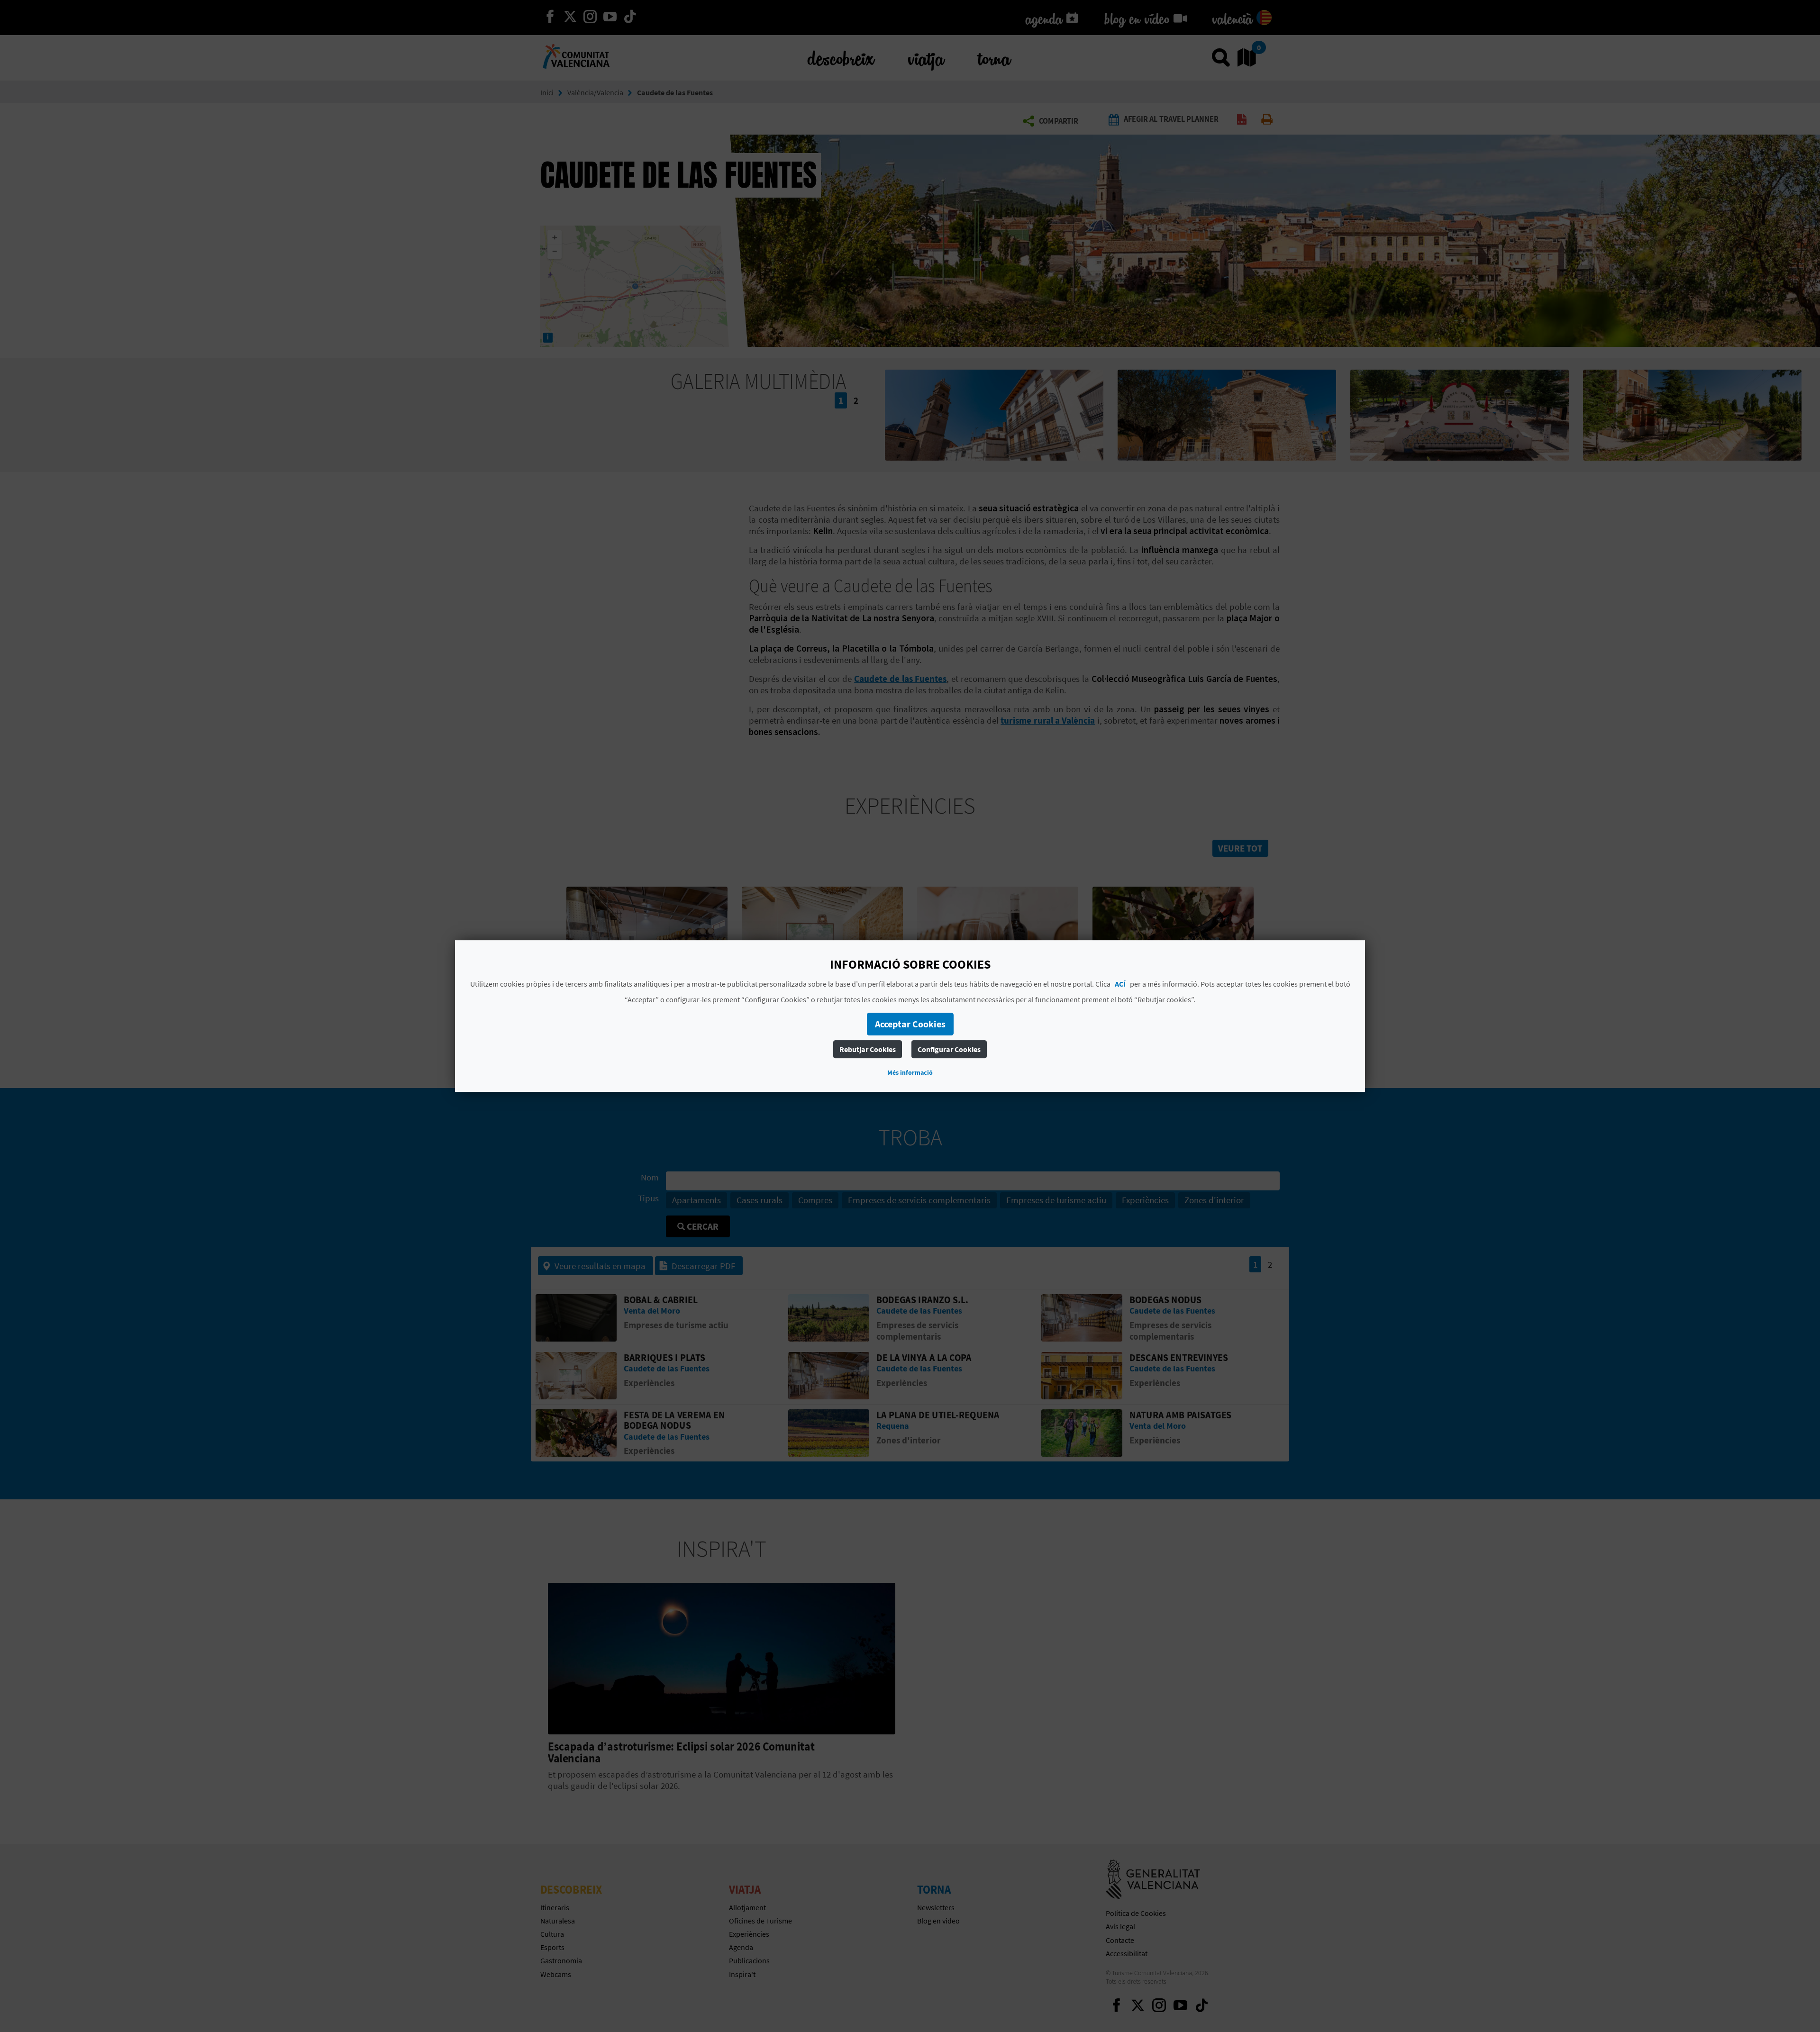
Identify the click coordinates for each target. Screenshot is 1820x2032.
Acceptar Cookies (910, 1024)
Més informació (910, 1072)
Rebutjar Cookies (868, 1049)
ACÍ (1120, 984)
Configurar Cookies (949, 1049)
